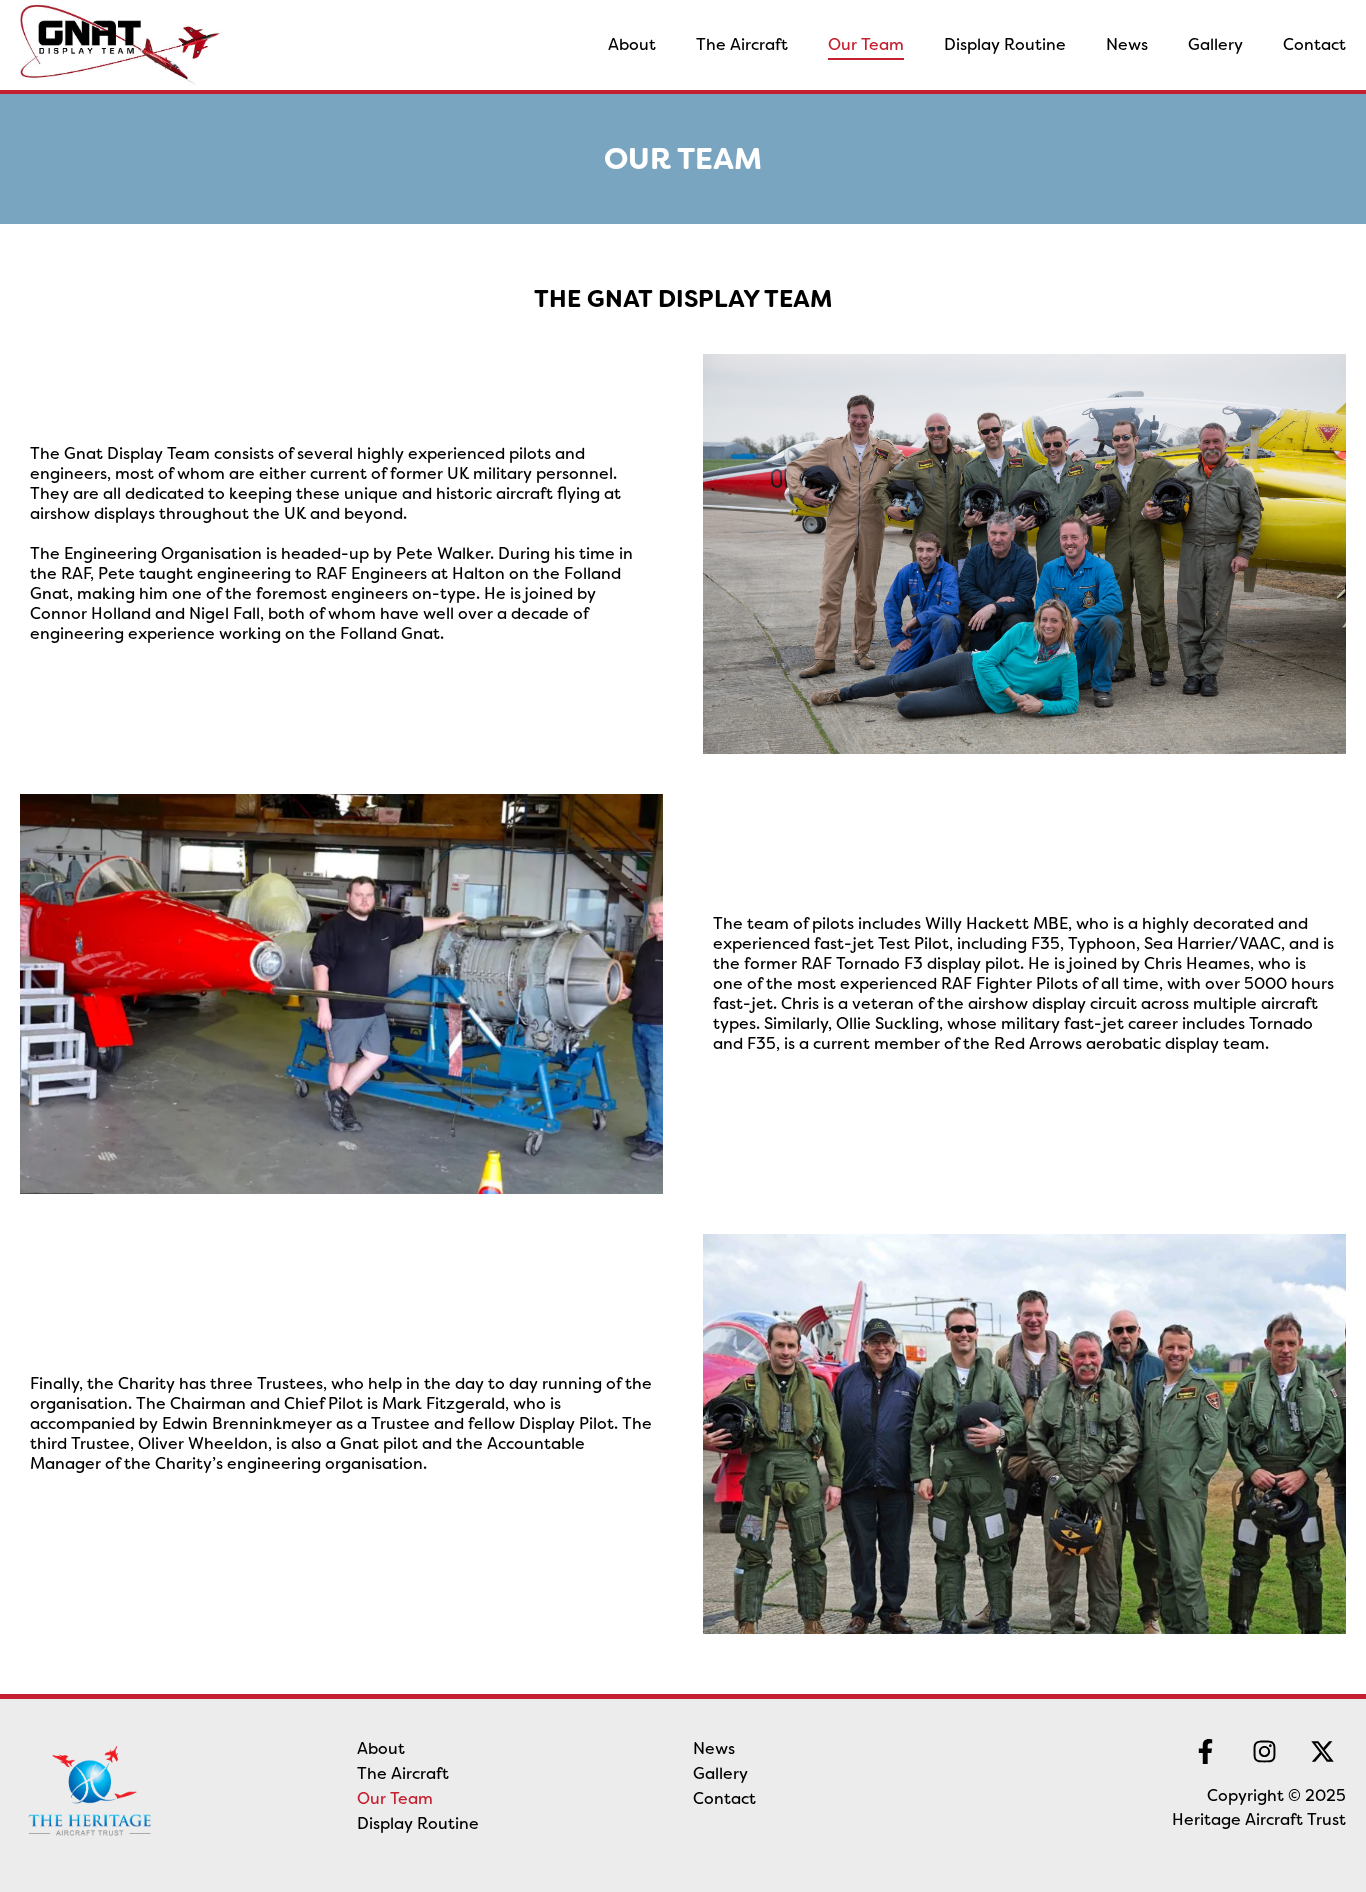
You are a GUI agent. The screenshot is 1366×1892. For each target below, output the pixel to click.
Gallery (1215, 44)
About (632, 44)
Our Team (866, 44)
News (1127, 44)
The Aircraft (742, 44)
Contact (1314, 44)
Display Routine (1005, 44)
